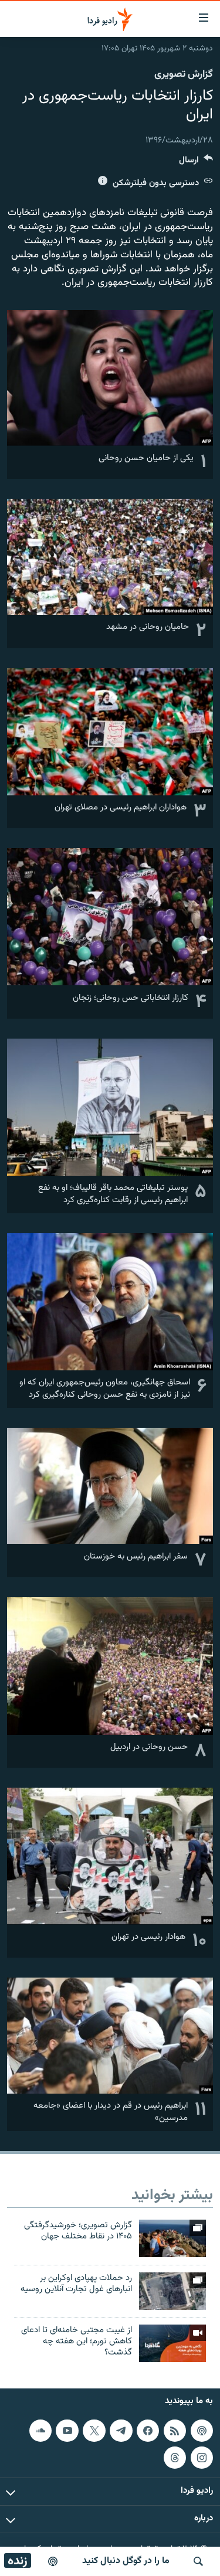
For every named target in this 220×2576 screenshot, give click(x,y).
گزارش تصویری (184, 74)
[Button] (196, 163)
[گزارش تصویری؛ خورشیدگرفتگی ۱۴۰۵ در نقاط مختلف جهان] (172, 2238)
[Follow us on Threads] (175, 2458)
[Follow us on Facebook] (148, 2431)
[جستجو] (198, 2561)
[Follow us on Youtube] (67, 2431)
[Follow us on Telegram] (121, 2431)
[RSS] (175, 2431)
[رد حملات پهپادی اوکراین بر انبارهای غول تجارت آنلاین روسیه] (172, 2291)
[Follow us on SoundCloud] (40, 2431)
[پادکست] (53, 2561)
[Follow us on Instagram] (202, 2458)
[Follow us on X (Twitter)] (94, 2431)
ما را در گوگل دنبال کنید (126, 2561)
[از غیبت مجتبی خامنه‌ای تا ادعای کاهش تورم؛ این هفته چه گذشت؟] (172, 2343)
